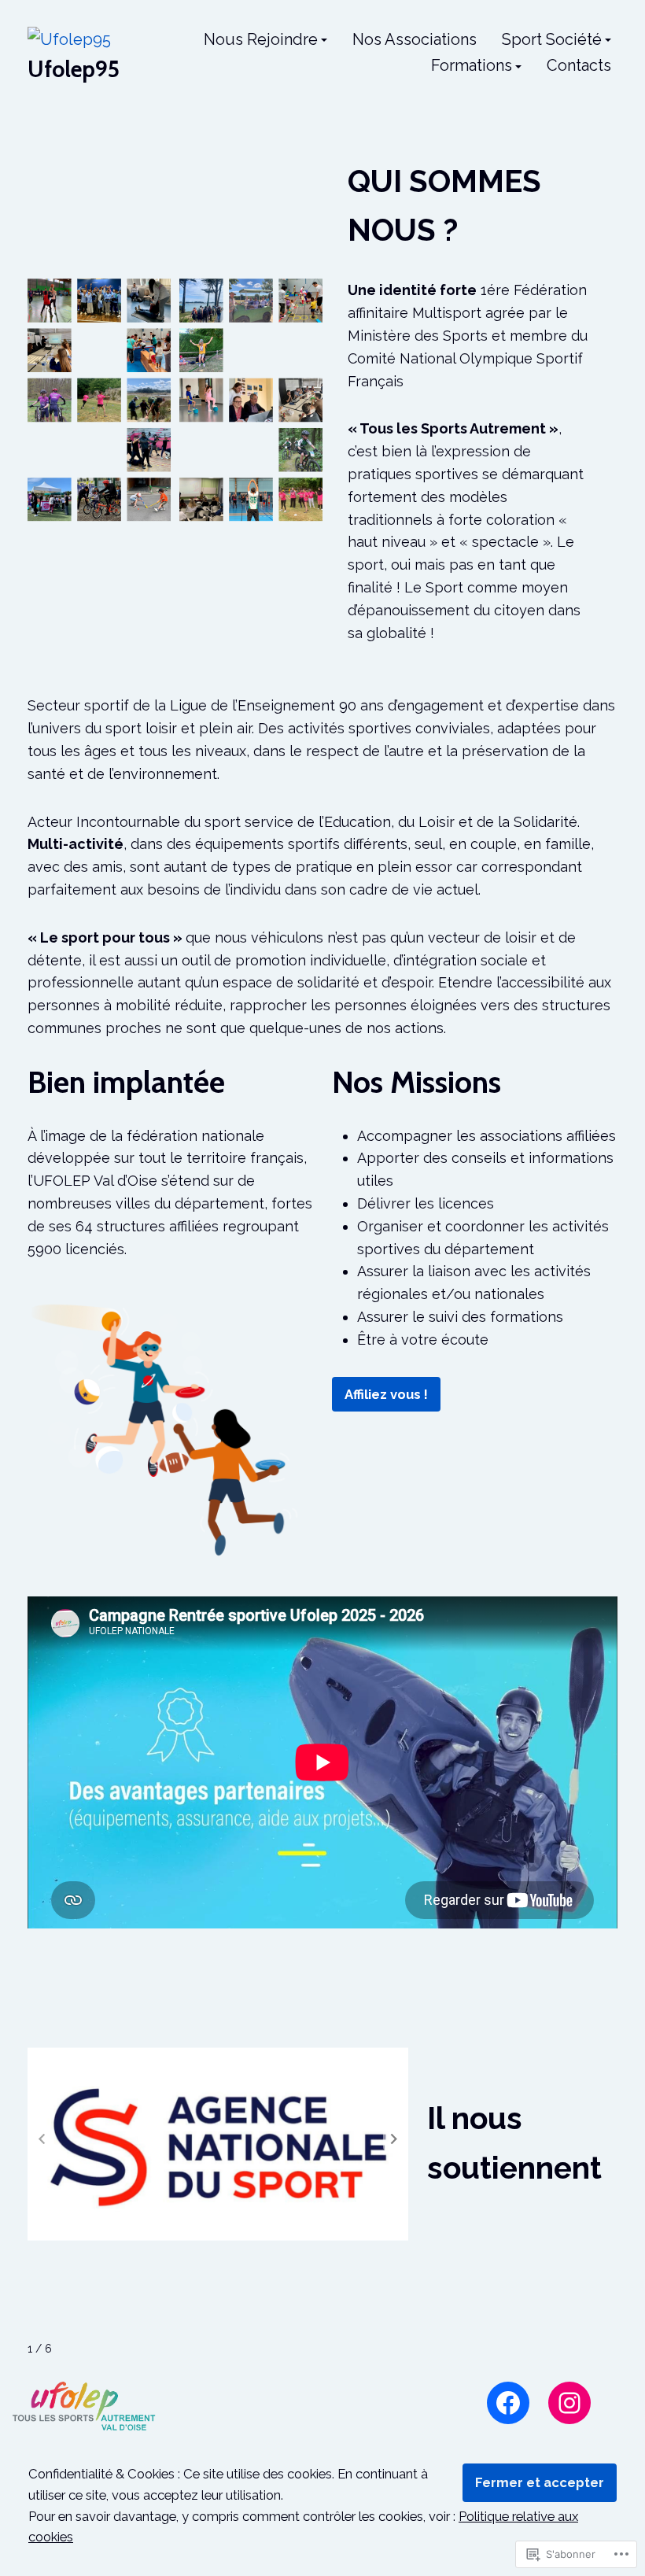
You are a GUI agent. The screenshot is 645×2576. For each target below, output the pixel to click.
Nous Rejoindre (261, 40)
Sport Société (552, 40)
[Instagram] (569, 2403)
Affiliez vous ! (386, 1394)
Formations (472, 67)
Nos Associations (415, 40)
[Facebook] (508, 2403)
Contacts (579, 67)
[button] (394, 2139)
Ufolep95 (74, 69)
